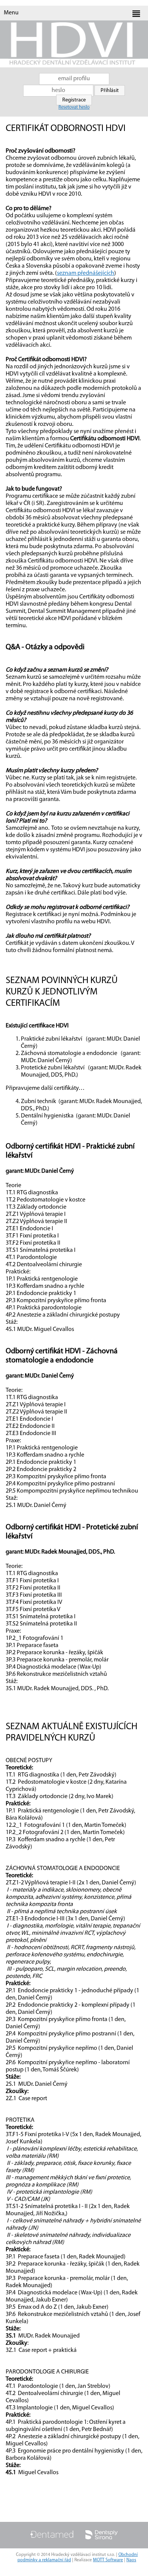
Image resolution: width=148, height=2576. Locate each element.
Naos (131, 2560)
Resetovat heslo (74, 107)
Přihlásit (110, 91)
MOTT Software (108, 2560)
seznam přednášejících (86, 273)
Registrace (74, 100)
